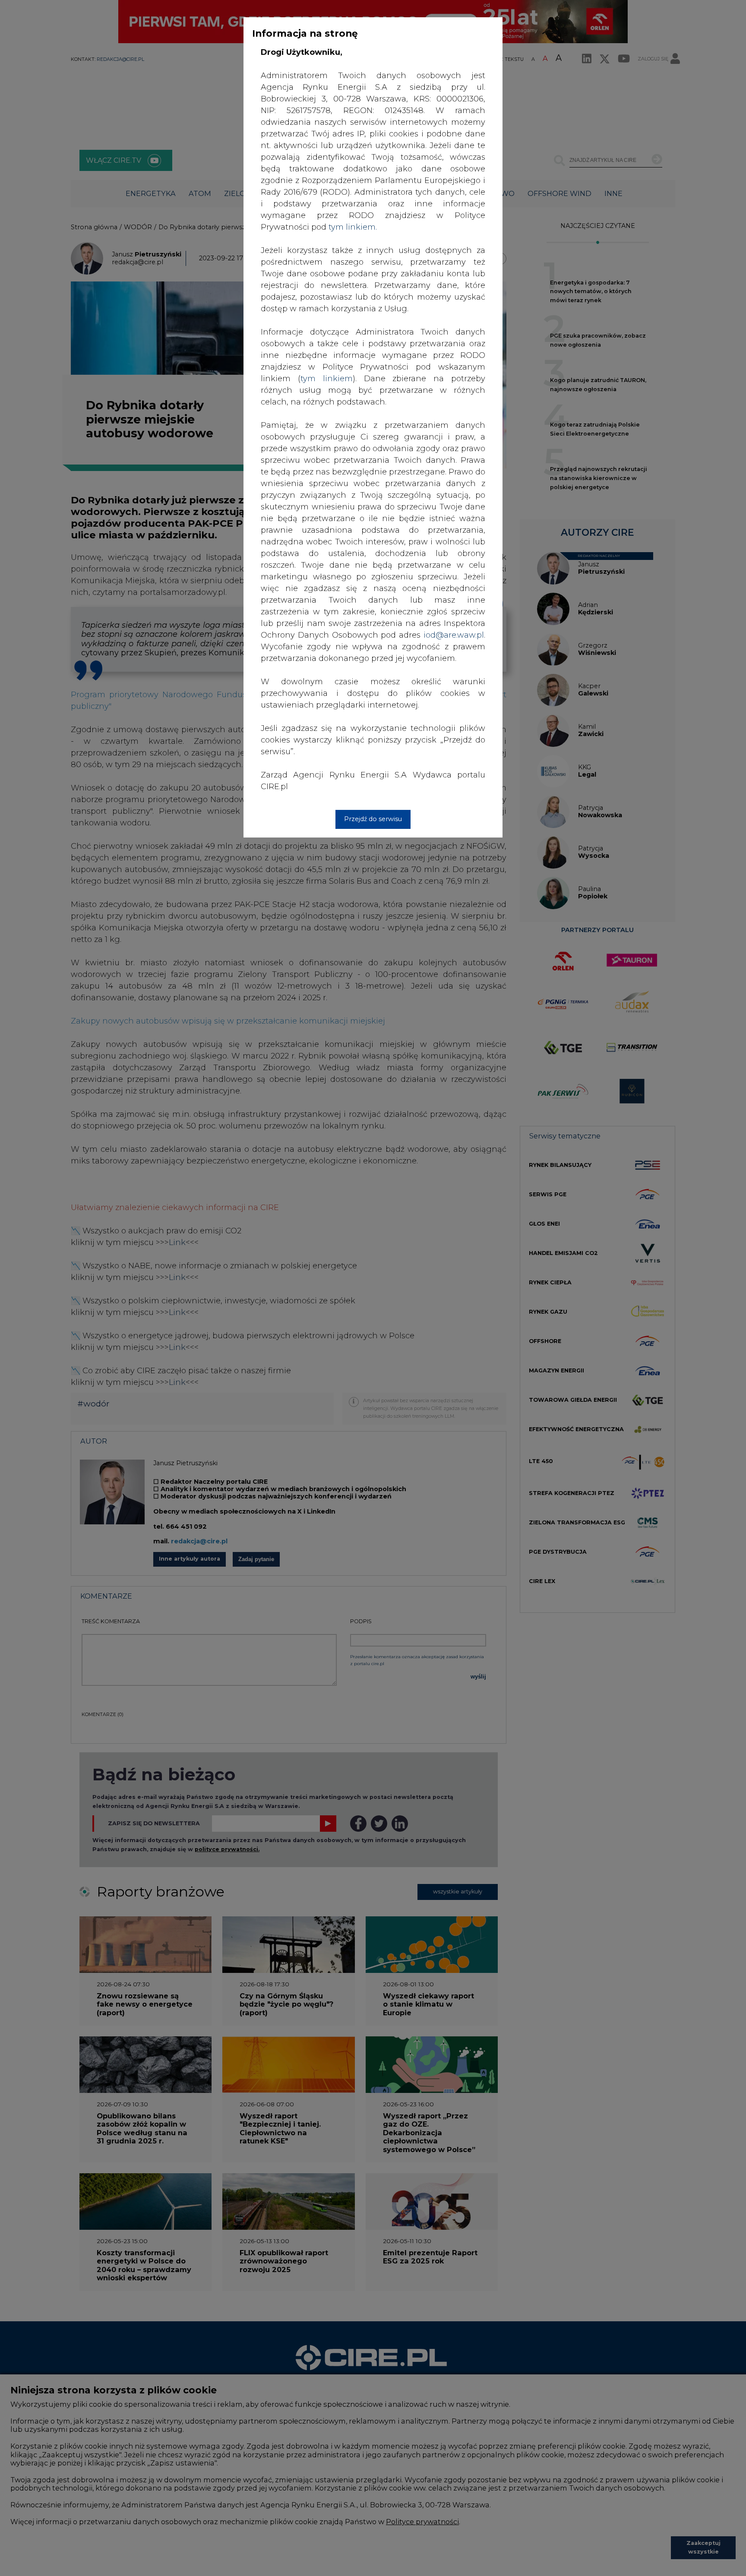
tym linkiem (327, 379)
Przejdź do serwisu (373, 819)
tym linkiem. (353, 227)
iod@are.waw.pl (454, 635)
